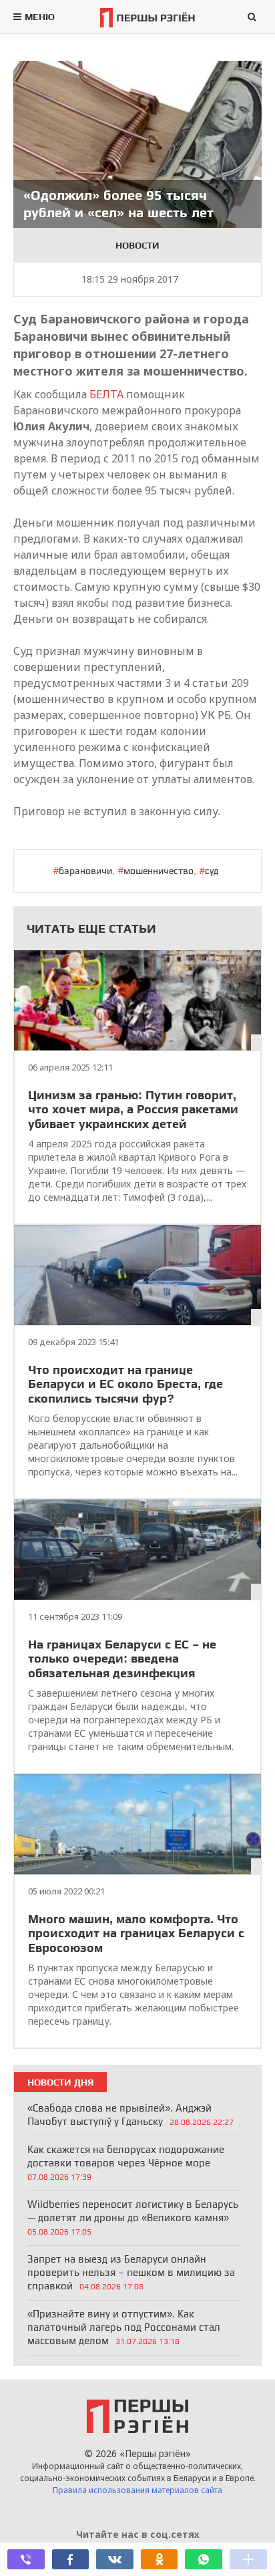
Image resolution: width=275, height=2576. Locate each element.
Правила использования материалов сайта (137, 2490)
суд (212, 871)
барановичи (85, 871)
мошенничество (159, 871)
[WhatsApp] (204, 2559)
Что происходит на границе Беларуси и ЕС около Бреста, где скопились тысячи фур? (125, 1384)
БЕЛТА (106, 394)
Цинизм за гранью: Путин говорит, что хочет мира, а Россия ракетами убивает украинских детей (133, 1109)
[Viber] (26, 2559)
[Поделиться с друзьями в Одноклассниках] (160, 2559)
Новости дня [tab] (60, 2082)
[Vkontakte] (115, 2559)
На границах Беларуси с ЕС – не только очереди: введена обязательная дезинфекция (122, 1659)
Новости (137, 245)
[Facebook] (71, 2559)
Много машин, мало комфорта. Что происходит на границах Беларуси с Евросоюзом (136, 1933)
